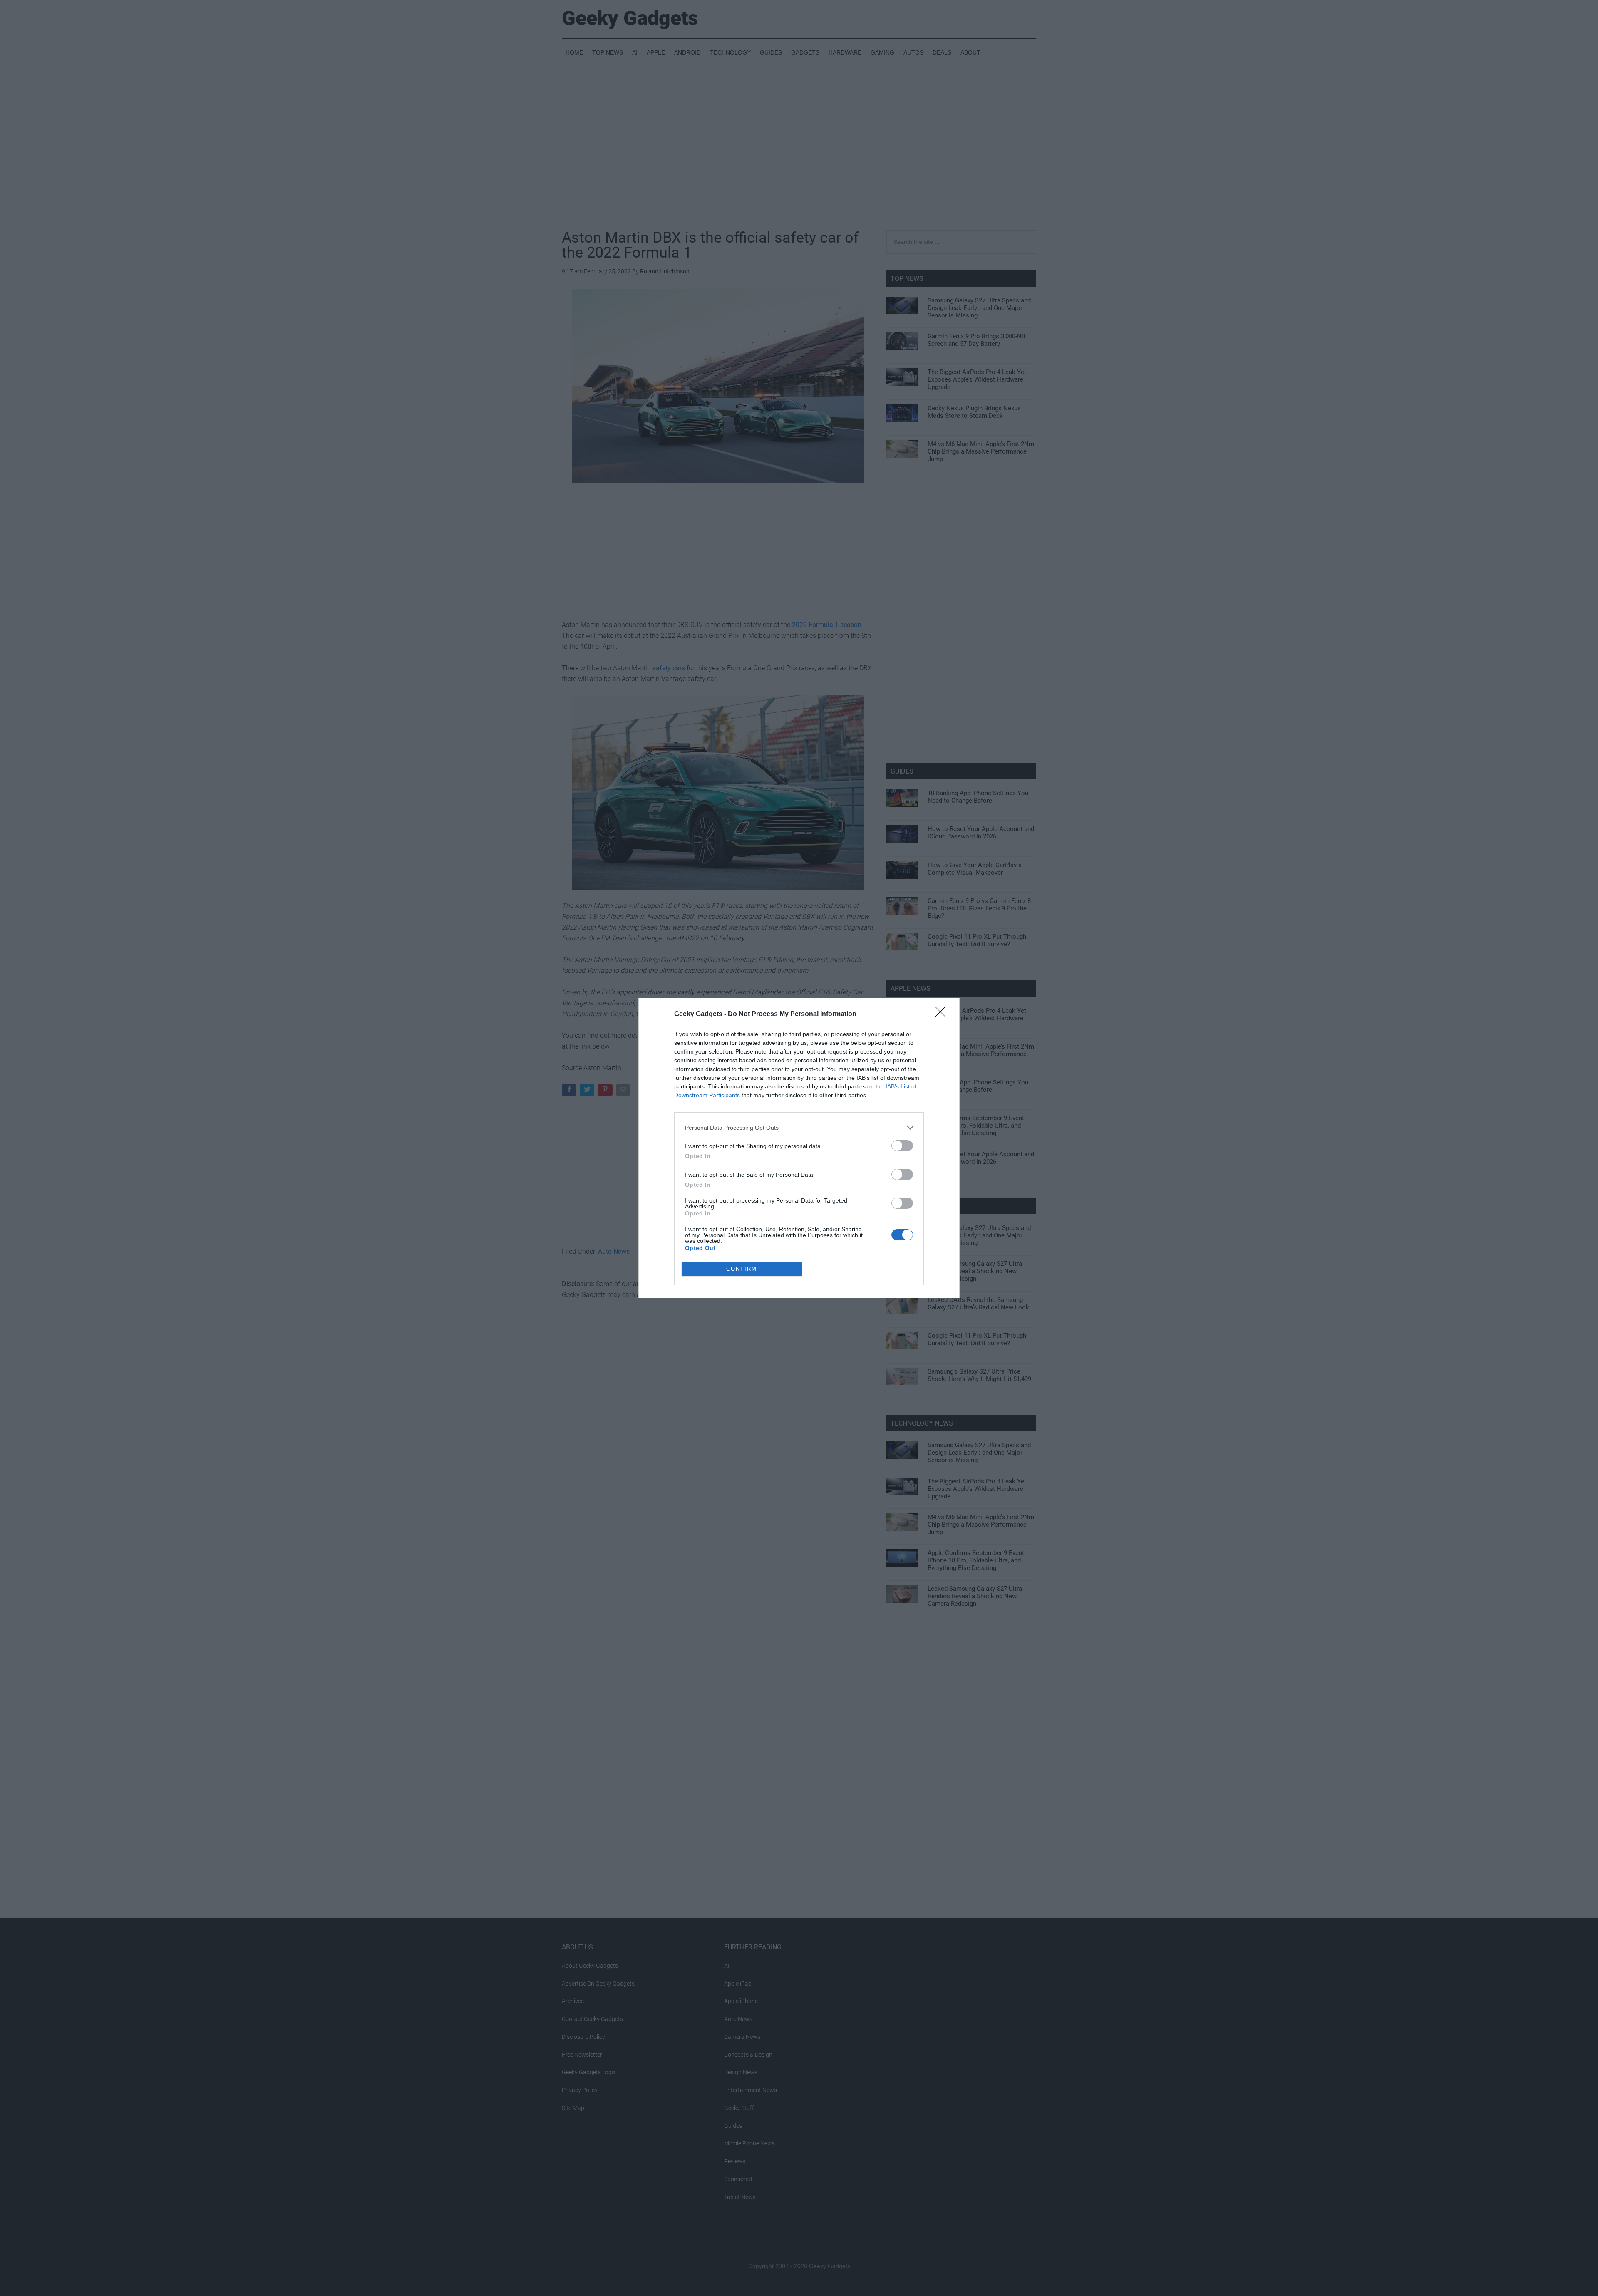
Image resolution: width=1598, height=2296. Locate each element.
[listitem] (799, 1127)
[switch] (902, 1146)
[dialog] (799, 1148)
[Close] (943, 1014)
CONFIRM (742, 1269)
